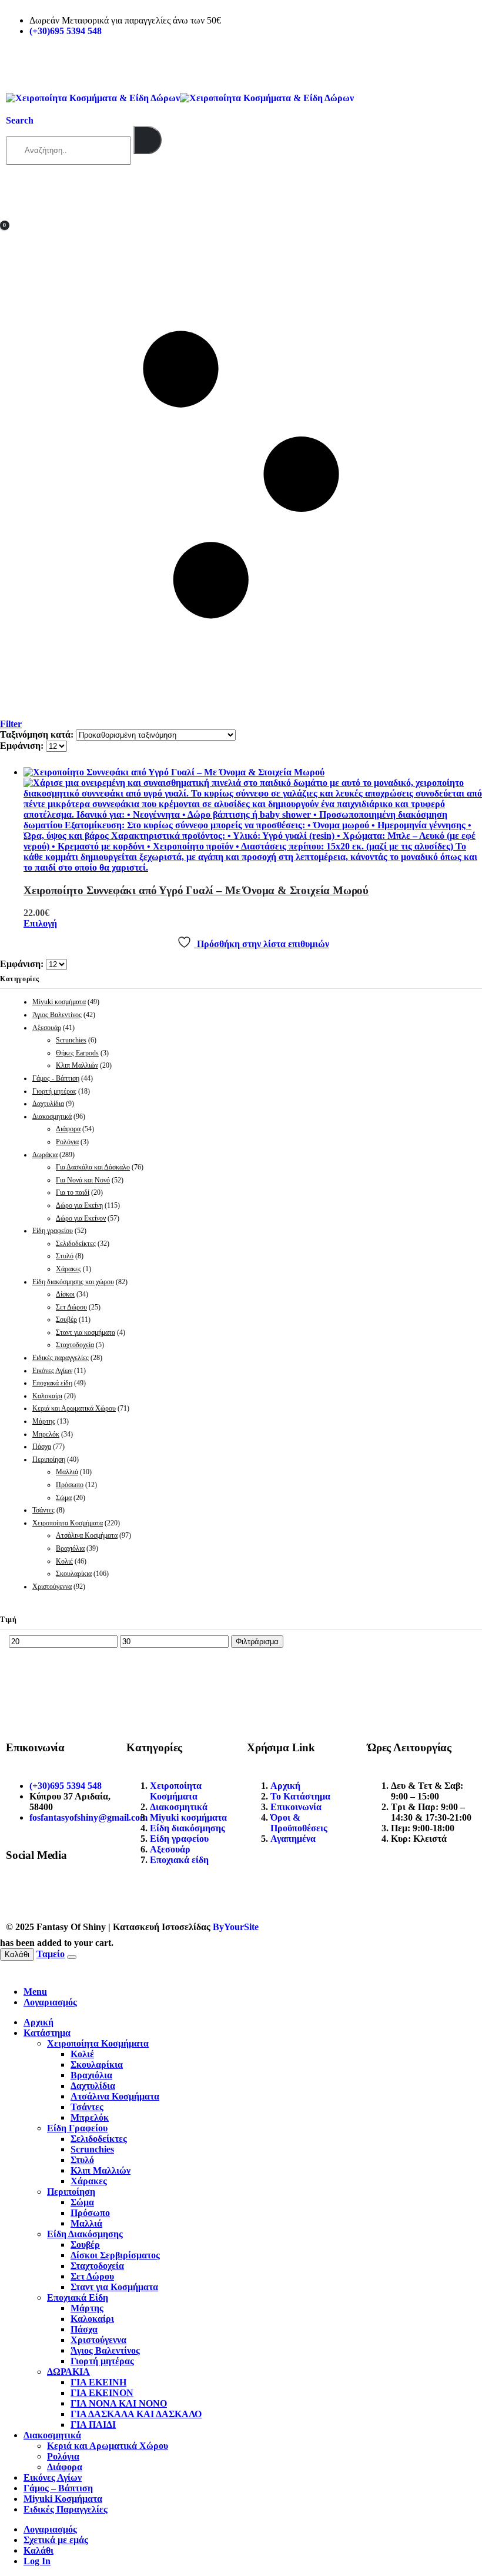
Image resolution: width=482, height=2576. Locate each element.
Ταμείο (51, 1954)
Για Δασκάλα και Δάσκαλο (93, 1167)
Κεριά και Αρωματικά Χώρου (74, 1408)
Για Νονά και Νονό (83, 1180)
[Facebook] (21, 1894)
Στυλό (65, 1256)
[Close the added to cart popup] (72, 1957)
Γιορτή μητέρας (54, 1091)
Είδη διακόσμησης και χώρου (73, 1282)
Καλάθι (17, 1955)
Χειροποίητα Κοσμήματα (68, 1523)
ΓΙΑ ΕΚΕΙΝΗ (98, 2382)
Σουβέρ (66, 1319)
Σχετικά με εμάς (56, 2540)
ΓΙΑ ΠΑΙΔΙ (93, 2425)
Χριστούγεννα (52, 1587)
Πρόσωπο (70, 1485)
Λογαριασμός (50, 2529)
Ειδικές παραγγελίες (61, 1358)
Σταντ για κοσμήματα (86, 1332)
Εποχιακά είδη (52, 1383)
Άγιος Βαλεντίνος (57, 1015)
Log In (37, 2561)
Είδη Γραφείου (77, 2128)
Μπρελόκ (46, 1434)
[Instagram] (52, 1894)
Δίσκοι (65, 1294)
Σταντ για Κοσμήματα (114, 2287)
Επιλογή (40, 923)
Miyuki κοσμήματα (59, 1002)
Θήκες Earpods (77, 1053)
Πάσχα (42, 1447)
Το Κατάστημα (300, 1796)
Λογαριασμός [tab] (50, 2002)
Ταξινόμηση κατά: (38, 734)
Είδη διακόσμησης (188, 1828)
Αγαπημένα (293, 1839)
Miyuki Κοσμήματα (63, 2499)
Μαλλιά (67, 1472)
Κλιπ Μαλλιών (77, 1065)
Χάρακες (68, 1269)
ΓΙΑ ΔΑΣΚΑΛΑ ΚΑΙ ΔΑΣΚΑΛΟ (136, 2414)
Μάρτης (44, 1421)
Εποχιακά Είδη (78, 2297)
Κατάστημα (47, 2033)
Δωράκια (45, 1155)
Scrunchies (71, 1040)
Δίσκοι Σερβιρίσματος (115, 2255)
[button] (20, 120)
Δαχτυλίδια (48, 1104)
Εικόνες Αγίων (52, 1371)
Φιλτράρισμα (257, 1642)
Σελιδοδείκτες (76, 1244)
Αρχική (285, 1786)
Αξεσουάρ (47, 1028)
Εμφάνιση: (23, 746)
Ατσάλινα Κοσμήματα (87, 1535)
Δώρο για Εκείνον (81, 1218)
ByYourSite (236, 1927)
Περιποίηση (49, 1459)
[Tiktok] (84, 1894)
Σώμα (64, 1498)
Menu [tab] (35, 1992)
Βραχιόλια (70, 1548)
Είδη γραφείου (53, 1231)
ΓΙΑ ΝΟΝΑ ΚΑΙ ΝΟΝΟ (119, 2403)
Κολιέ (64, 1561)
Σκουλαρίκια (74, 1574)
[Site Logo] (180, 98)
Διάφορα (68, 1129)
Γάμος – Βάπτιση (58, 2488)
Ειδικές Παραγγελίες (66, 2509)
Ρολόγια (67, 1142)
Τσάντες (43, 1510)
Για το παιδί (73, 1192)
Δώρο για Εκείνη (79, 1205)
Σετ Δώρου (71, 1307)
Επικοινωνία (296, 1807)
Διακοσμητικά (52, 1117)
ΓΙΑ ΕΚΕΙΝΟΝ (102, 2393)
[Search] (148, 140)
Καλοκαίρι (47, 1396)
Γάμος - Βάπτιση (56, 1078)
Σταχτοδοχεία (75, 1345)
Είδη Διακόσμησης (85, 2234)
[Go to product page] (253, 820)
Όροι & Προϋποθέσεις (299, 1823)
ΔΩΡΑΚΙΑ (68, 2372)
